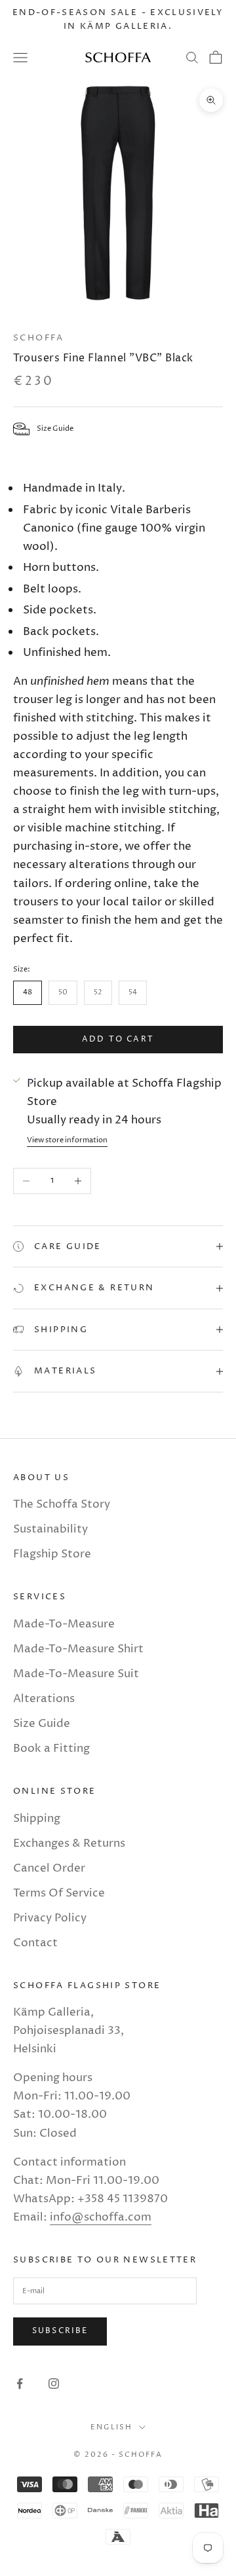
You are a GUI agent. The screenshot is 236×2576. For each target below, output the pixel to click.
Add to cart (118, 1039)
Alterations (44, 1699)
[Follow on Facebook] (20, 2384)
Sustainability (50, 1529)
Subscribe (60, 2331)
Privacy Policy (50, 1918)
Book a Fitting (51, 1749)
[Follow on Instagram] (54, 2384)
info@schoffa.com (101, 2217)
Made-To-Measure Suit (76, 1674)
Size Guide (42, 1724)
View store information (67, 1140)
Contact (35, 1943)
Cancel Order (49, 1868)
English (111, 2427)
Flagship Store (52, 1554)
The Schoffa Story (62, 1504)
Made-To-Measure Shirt (78, 1649)
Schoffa (39, 338)
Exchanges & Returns (69, 1843)
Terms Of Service (59, 1893)
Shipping (37, 1819)
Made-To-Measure (64, 1624)
